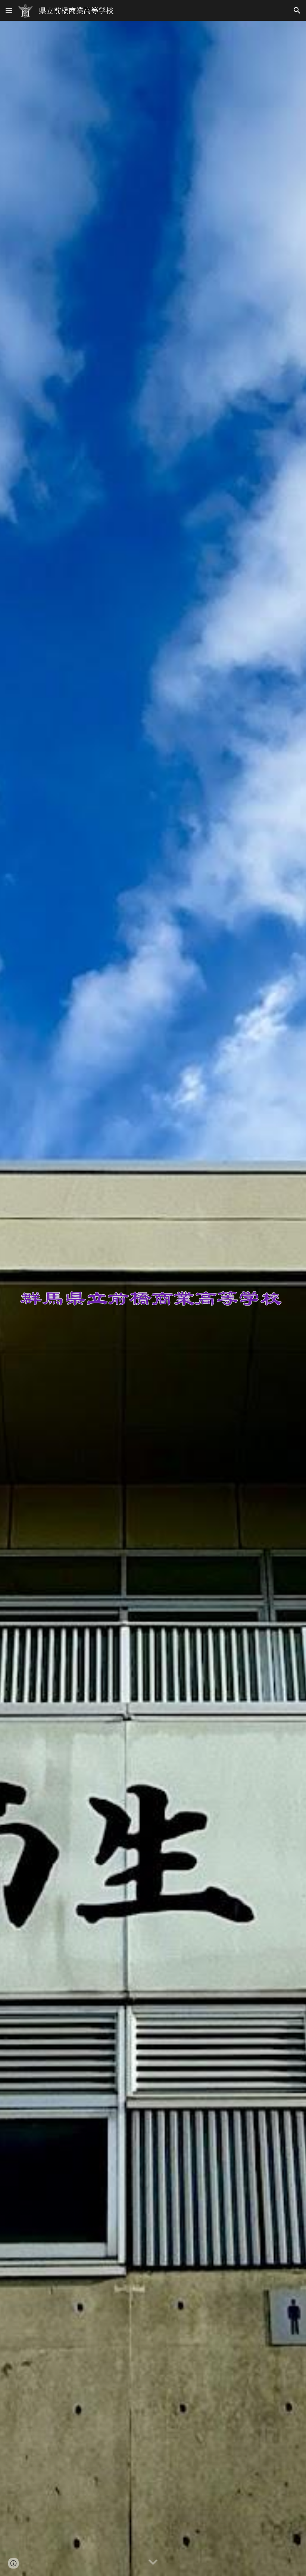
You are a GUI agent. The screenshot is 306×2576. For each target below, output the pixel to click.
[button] (9, 10)
